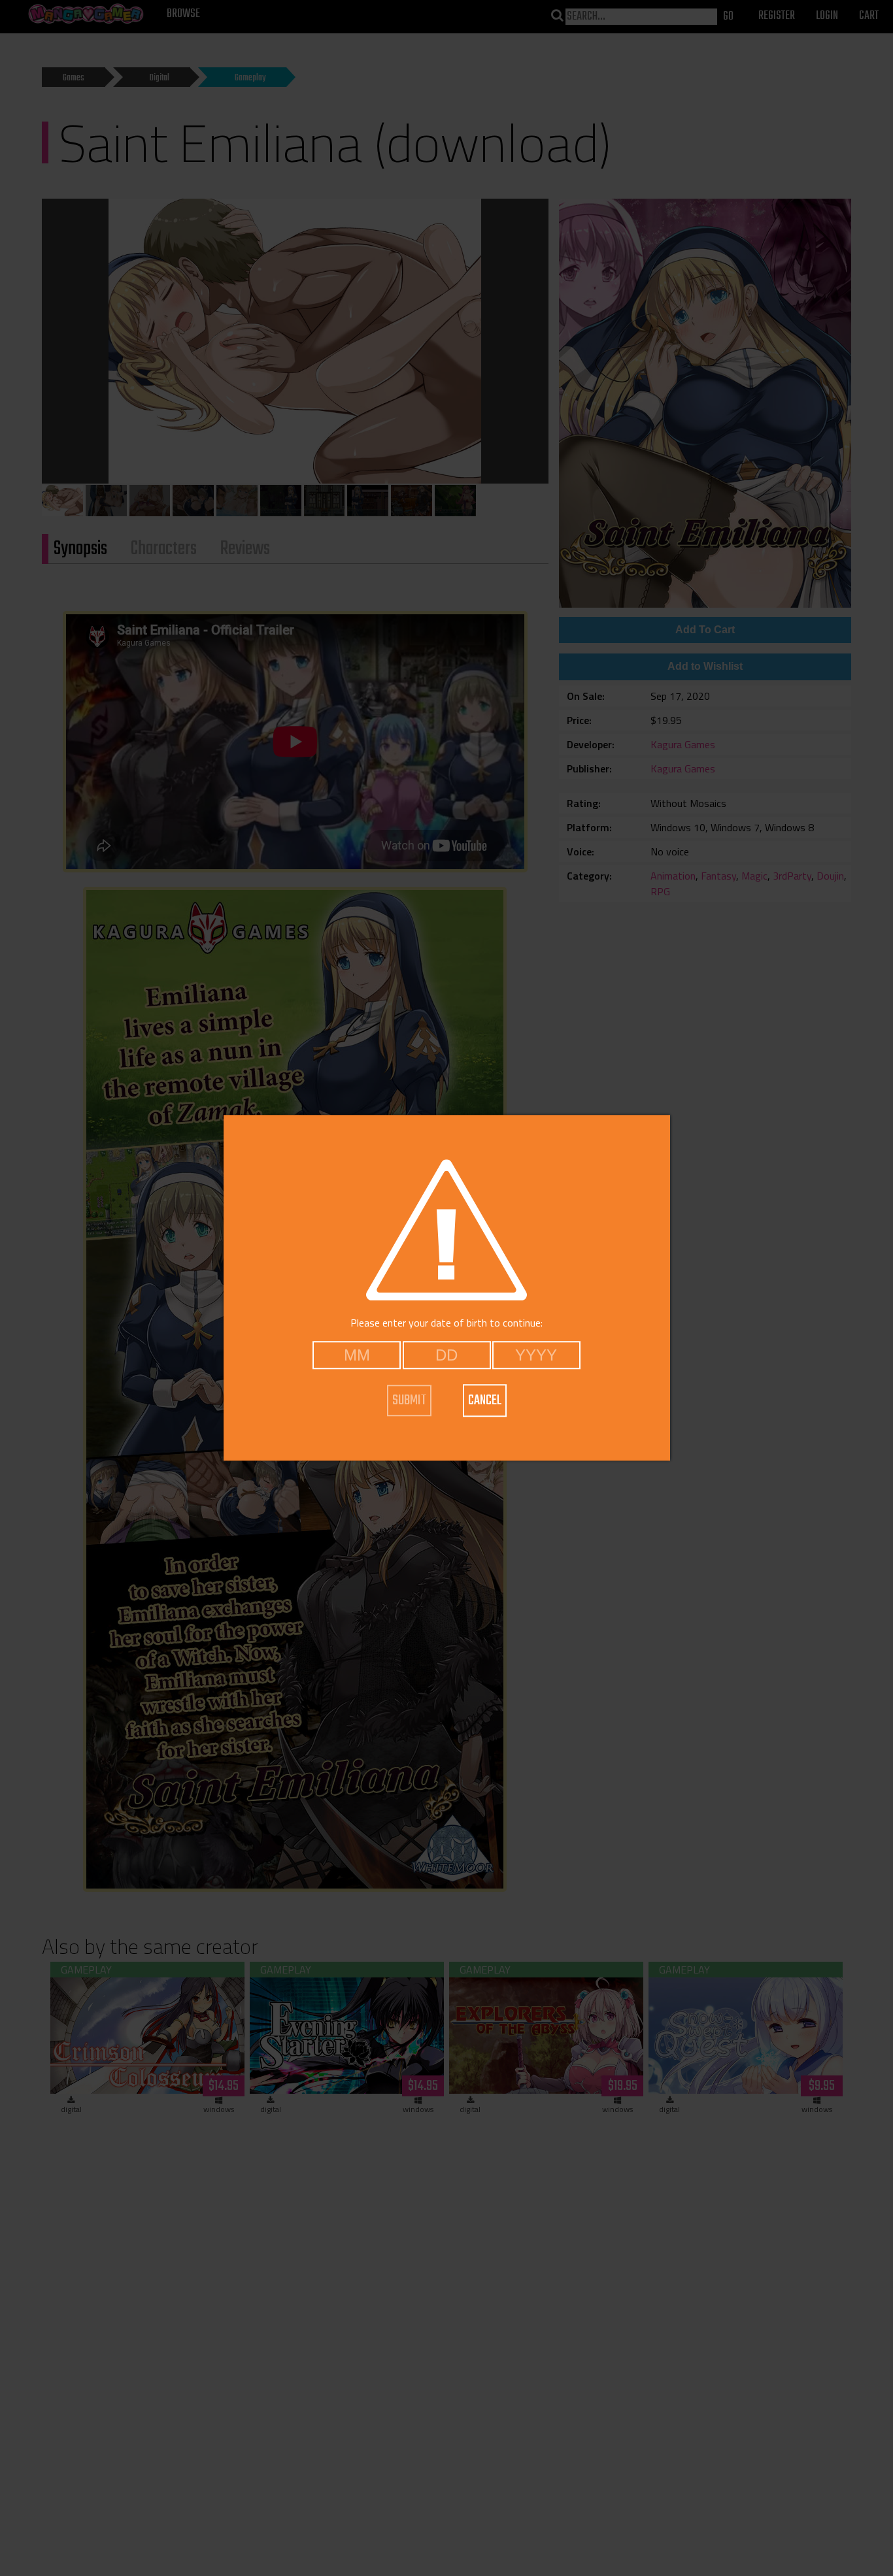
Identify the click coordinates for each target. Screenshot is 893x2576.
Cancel (485, 1400)
